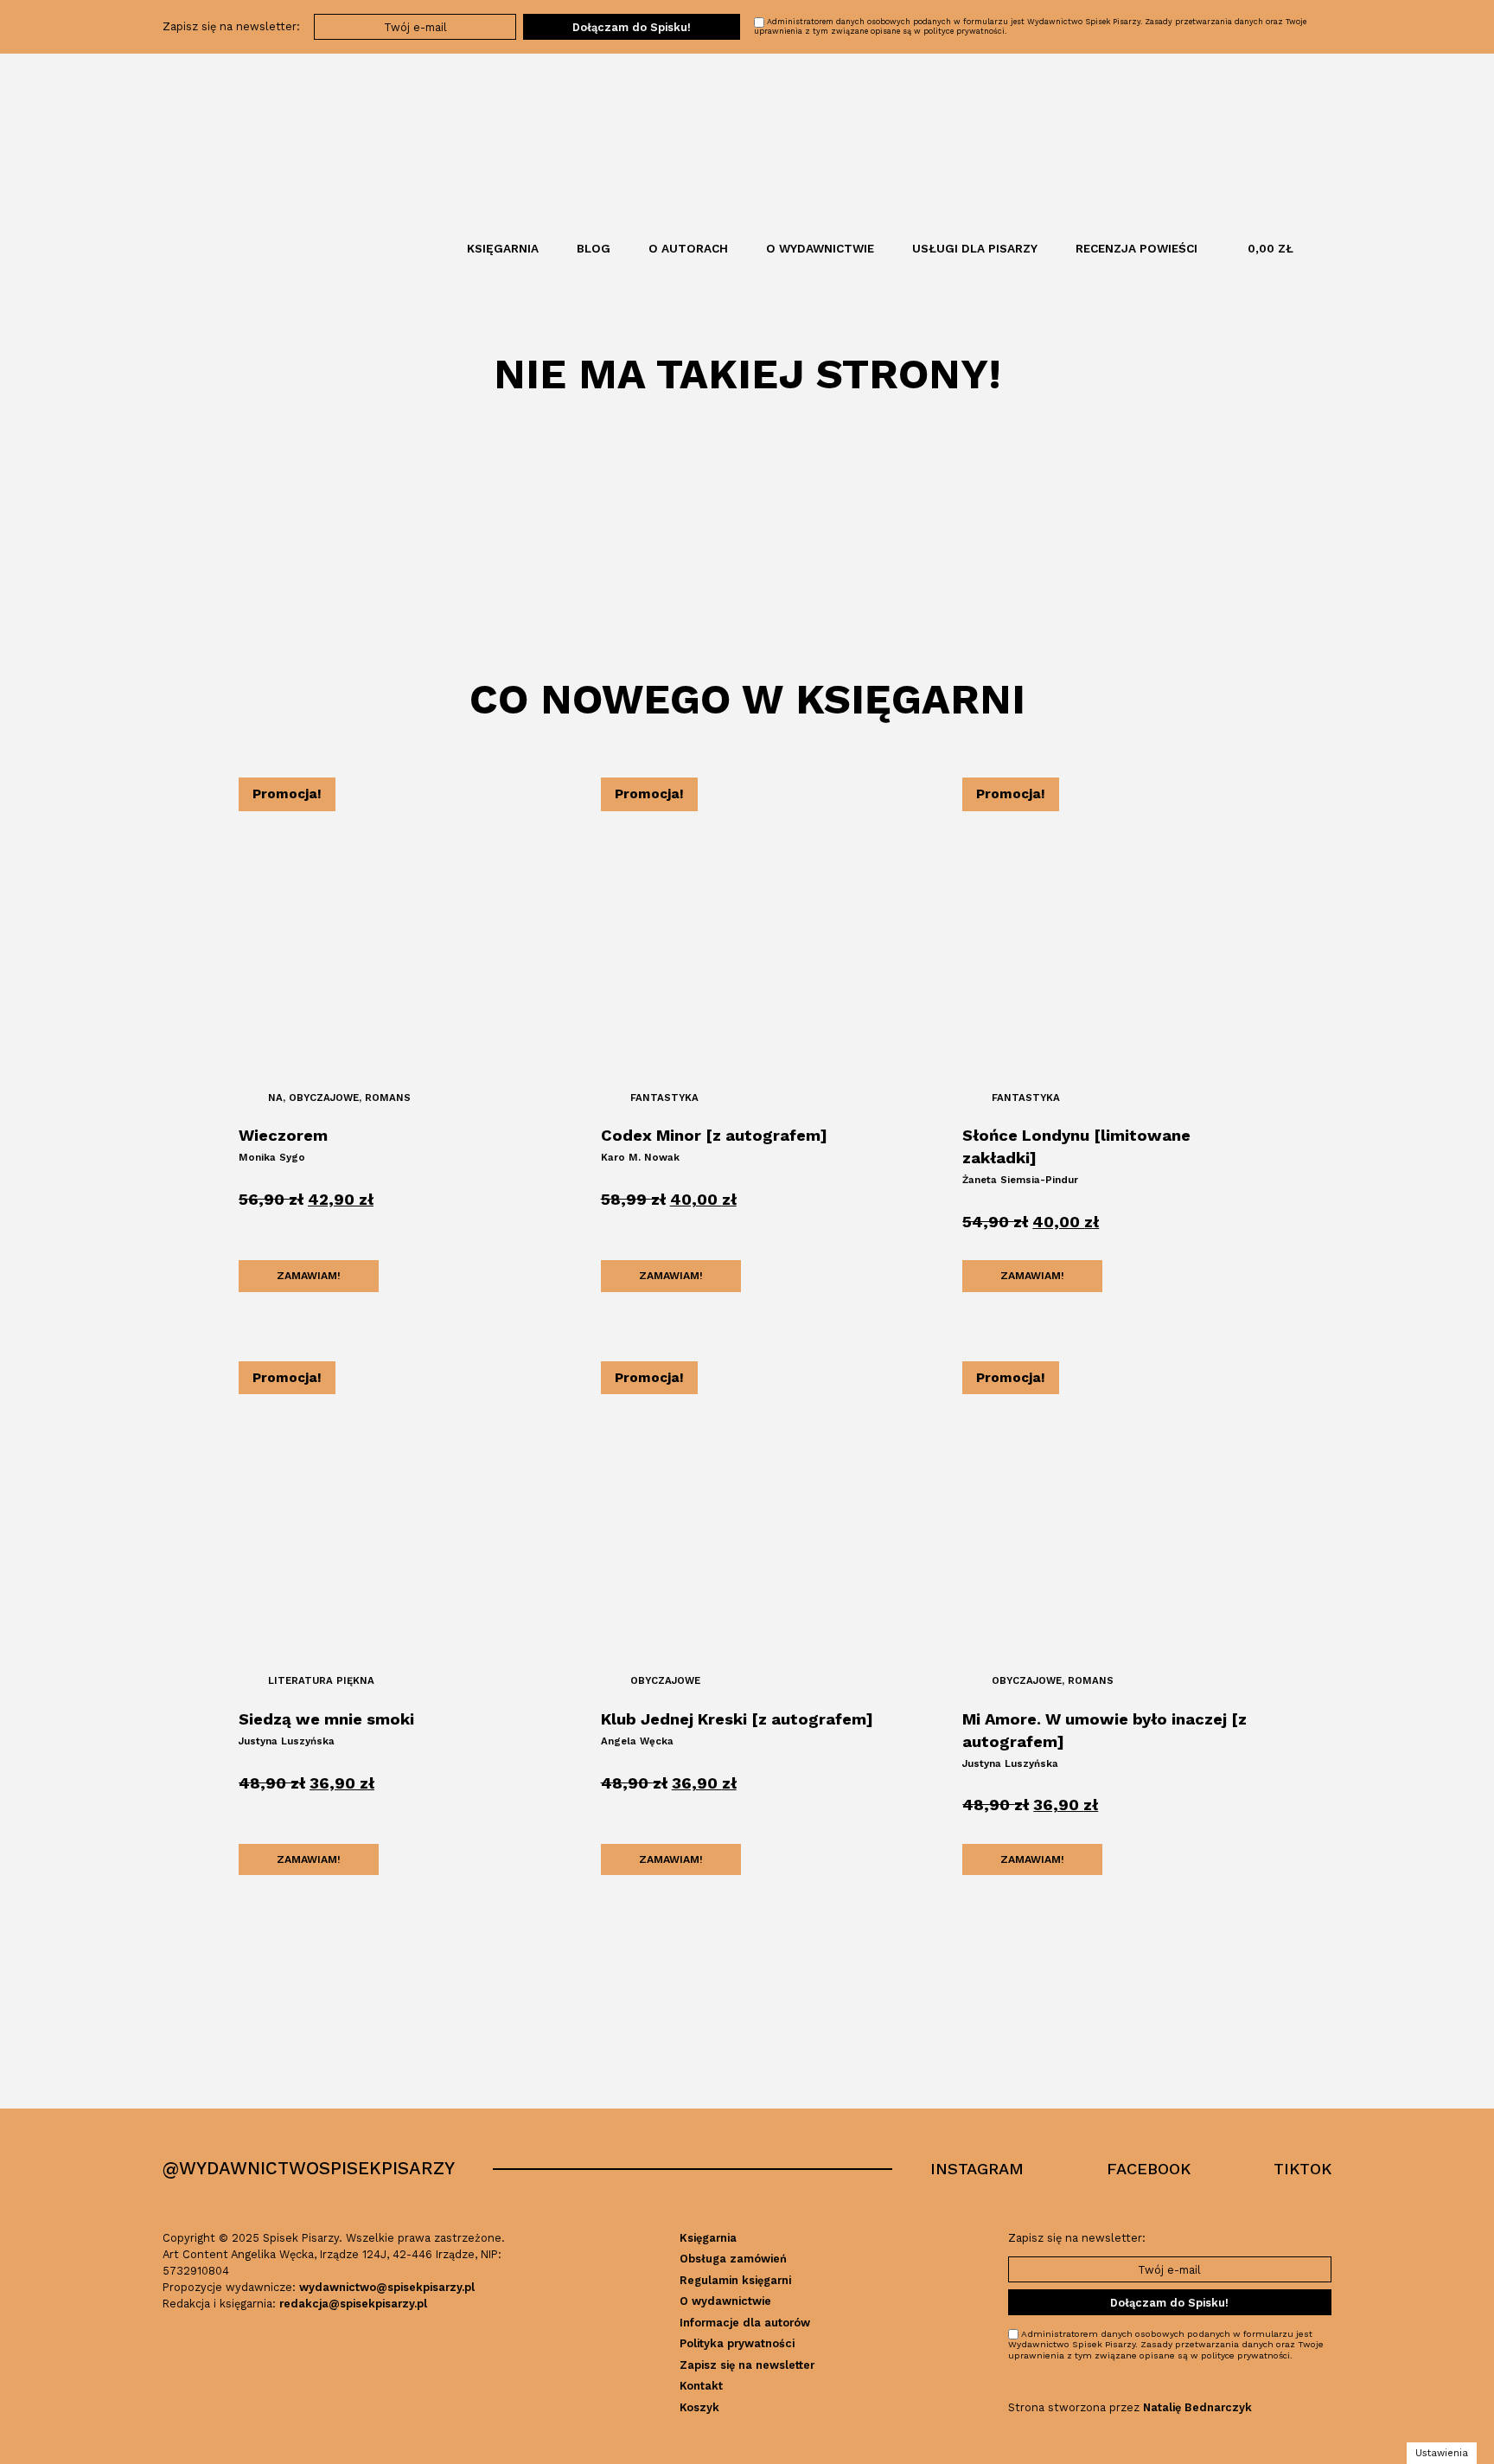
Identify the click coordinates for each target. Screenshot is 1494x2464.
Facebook (1149, 2169)
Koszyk (699, 2407)
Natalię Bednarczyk (1197, 2407)
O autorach (688, 248)
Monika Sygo (272, 1157)
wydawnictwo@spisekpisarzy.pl (387, 2287)
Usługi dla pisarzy (975, 248)
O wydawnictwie (820, 248)
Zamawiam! (309, 1276)
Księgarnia (503, 248)
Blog (594, 248)
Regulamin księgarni (735, 2280)
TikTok (1302, 2169)
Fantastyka (664, 1098)
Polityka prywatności (737, 2343)
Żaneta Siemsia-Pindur (1020, 1180)
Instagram (977, 2169)
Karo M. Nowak (640, 1157)
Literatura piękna (321, 1680)
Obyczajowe (324, 1098)
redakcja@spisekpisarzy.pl (353, 2304)
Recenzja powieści (1136, 248)
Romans (388, 1098)
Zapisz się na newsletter (747, 2365)
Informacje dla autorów (745, 2323)
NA (275, 1098)
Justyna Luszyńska (287, 1741)
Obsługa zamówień (733, 2259)
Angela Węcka (637, 1741)
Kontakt (701, 2386)
